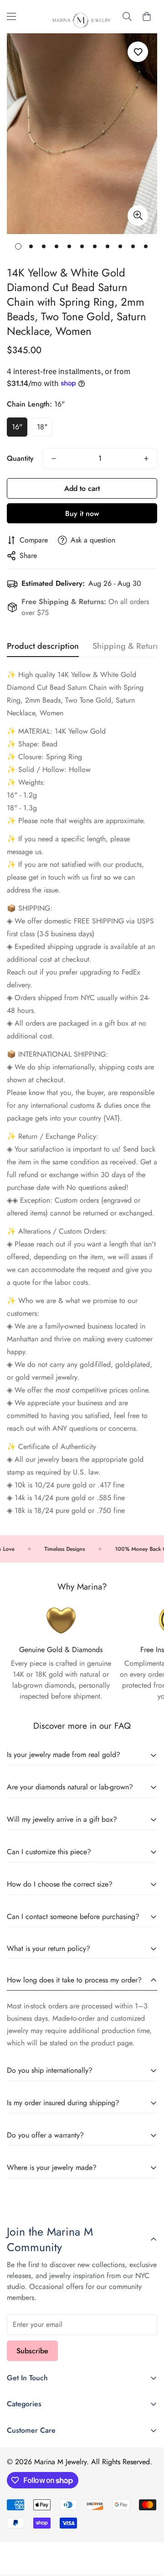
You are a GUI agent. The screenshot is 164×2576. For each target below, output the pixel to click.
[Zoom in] (138, 216)
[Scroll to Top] (148, 2528)
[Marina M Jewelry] (82, 17)
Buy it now (82, 514)
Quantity (20, 458)
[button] (147, 16)
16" (17, 427)
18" (42, 427)
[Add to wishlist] (138, 52)
